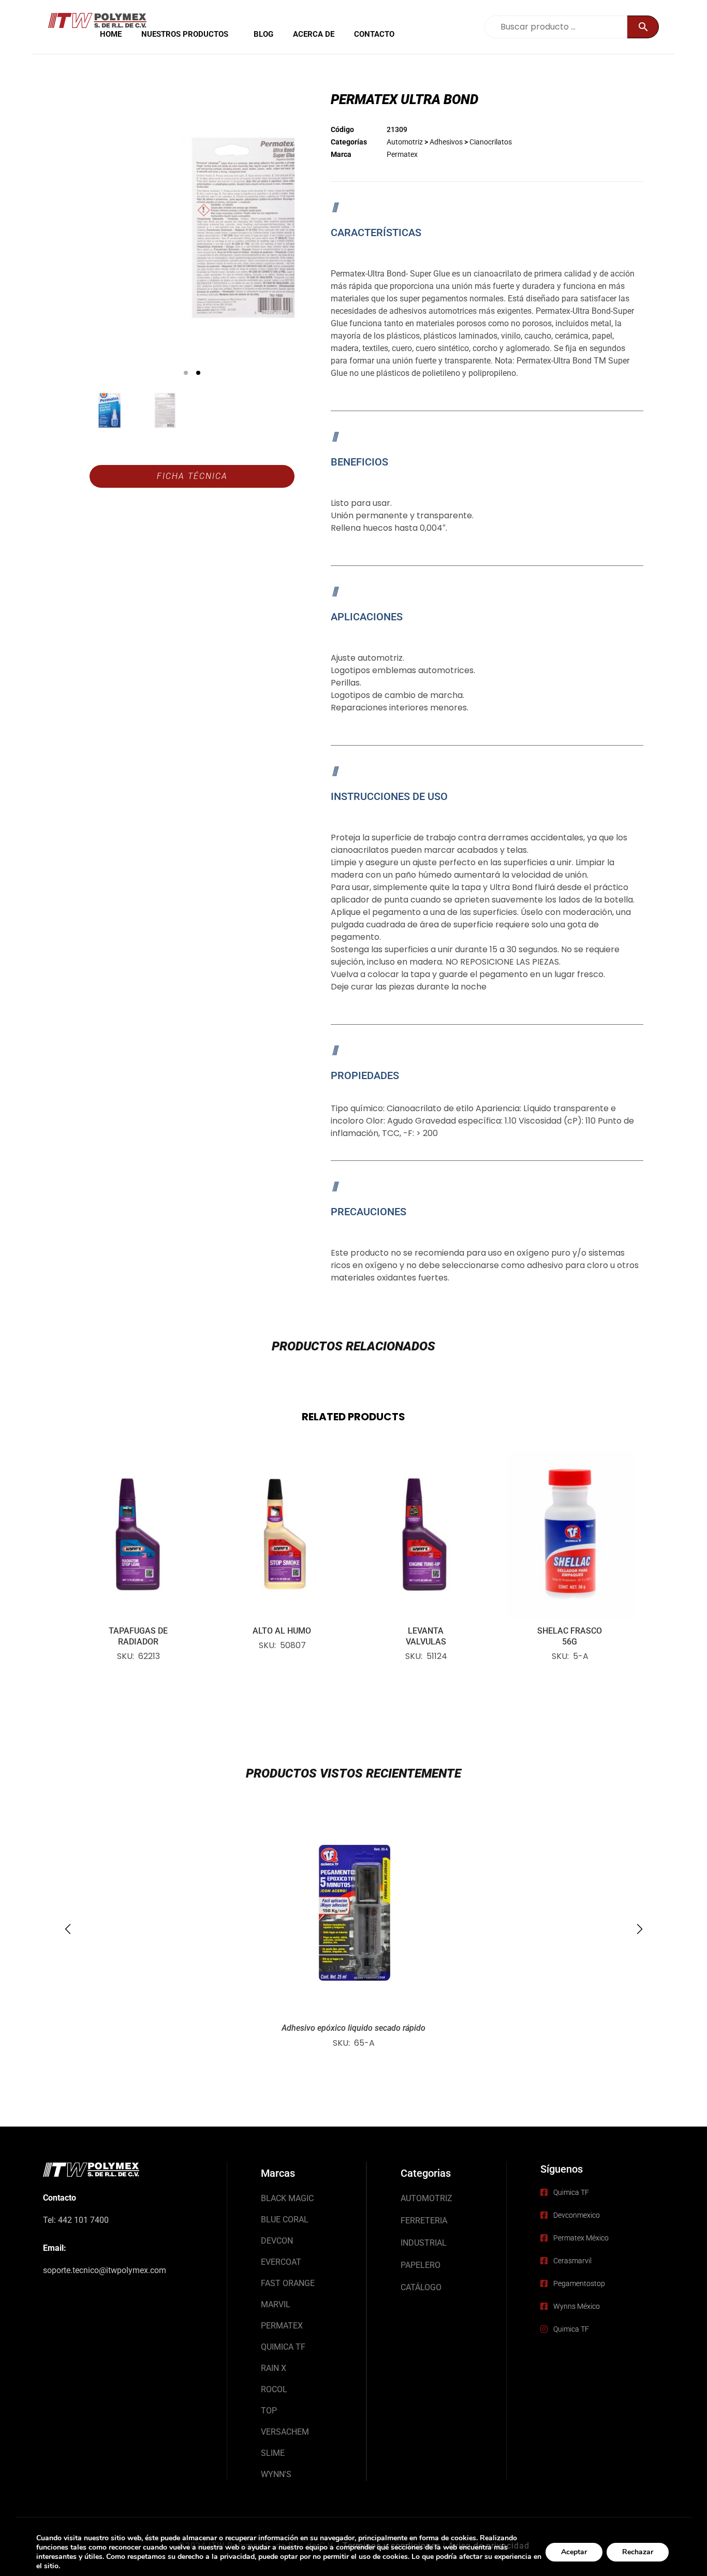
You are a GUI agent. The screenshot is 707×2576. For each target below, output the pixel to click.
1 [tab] (186, 373)
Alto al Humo (282, 1631)
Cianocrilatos (491, 142)
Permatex (402, 154)
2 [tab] (198, 373)
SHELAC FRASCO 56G (570, 1636)
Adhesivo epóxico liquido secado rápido (353, 2028)
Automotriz (405, 142)
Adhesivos (446, 142)
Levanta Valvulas (426, 1636)
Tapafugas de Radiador (138, 1636)
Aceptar (574, 2552)
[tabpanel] (192, 228)
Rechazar (638, 2552)
